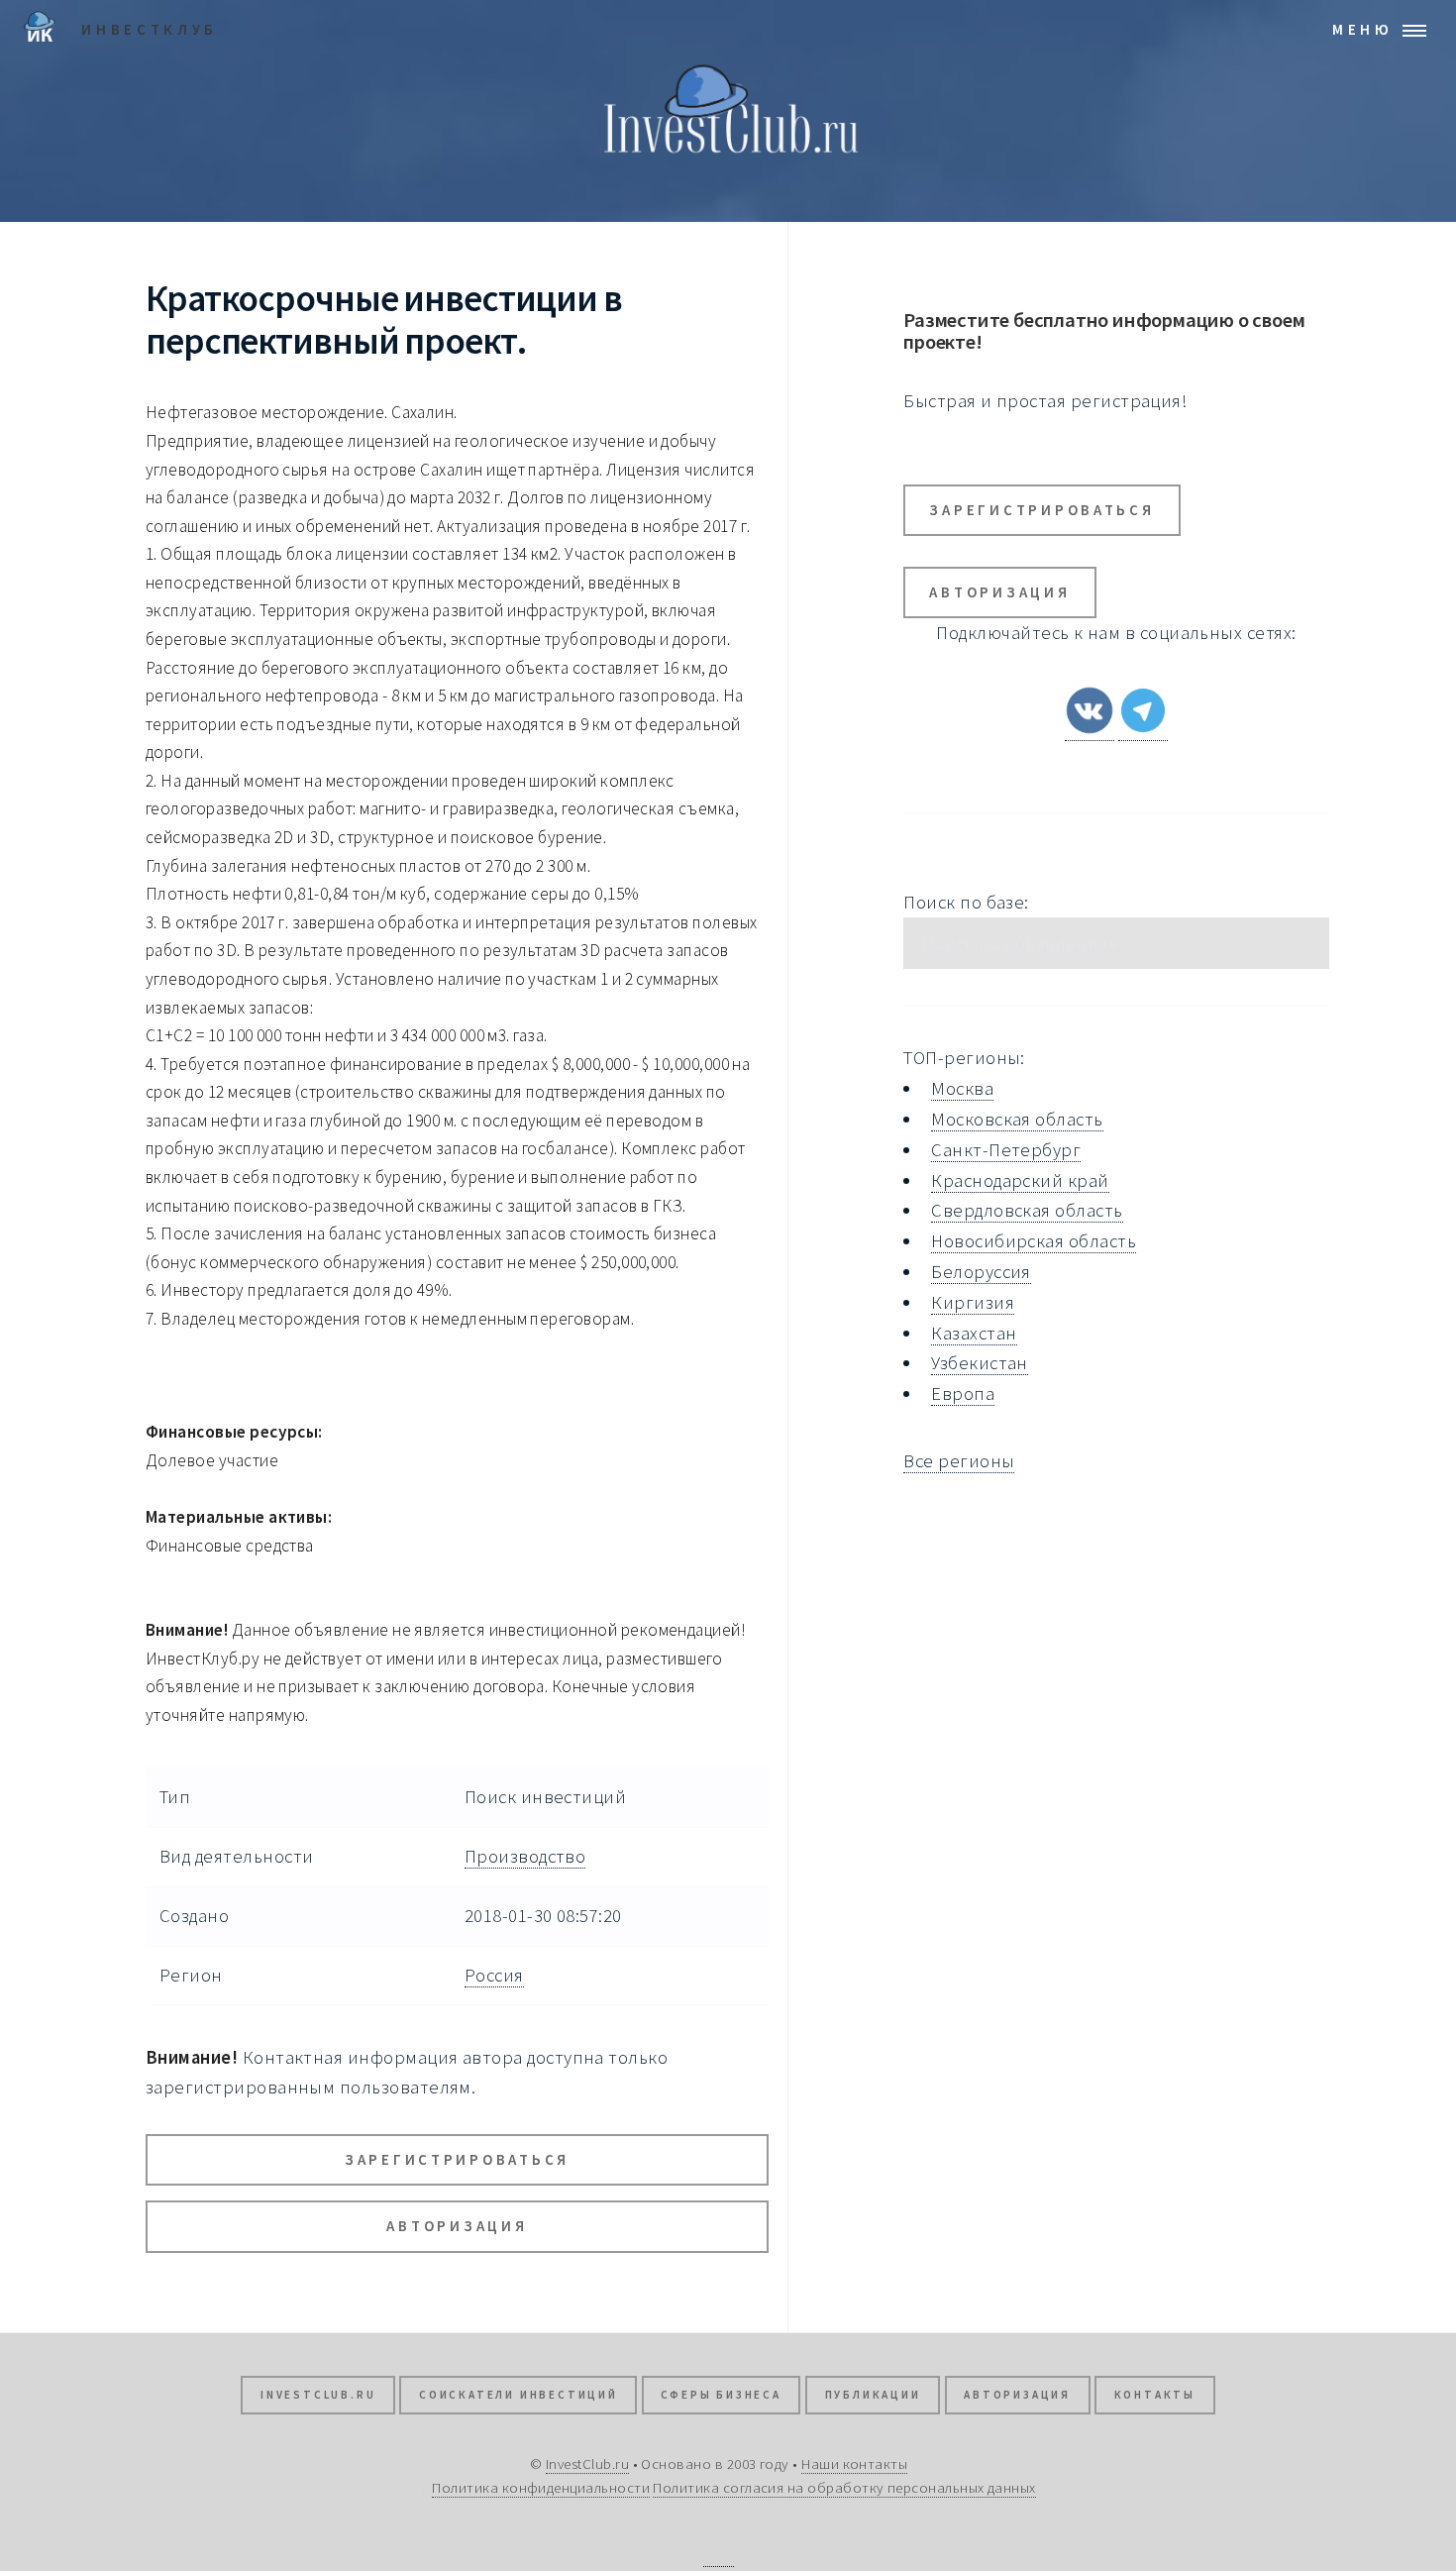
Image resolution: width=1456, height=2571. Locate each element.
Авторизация (457, 2226)
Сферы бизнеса (721, 2395)
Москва (962, 1088)
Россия (494, 1975)
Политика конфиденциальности (541, 2487)
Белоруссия (981, 1272)
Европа (963, 1393)
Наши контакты (854, 2464)
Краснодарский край (1020, 1180)
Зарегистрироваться (457, 2159)
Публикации (873, 2395)
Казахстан (974, 1333)
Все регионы (959, 1461)
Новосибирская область (1034, 1241)
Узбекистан (980, 1363)
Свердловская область (1027, 1210)
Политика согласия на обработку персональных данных (844, 2487)
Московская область (1017, 1119)
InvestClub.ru (318, 2395)
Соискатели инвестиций (519, 2395)
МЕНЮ (1363, 29)
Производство (525, 1856)
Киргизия (973, 1302)
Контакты (1155, 2395)
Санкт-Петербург (1006, 1150)
